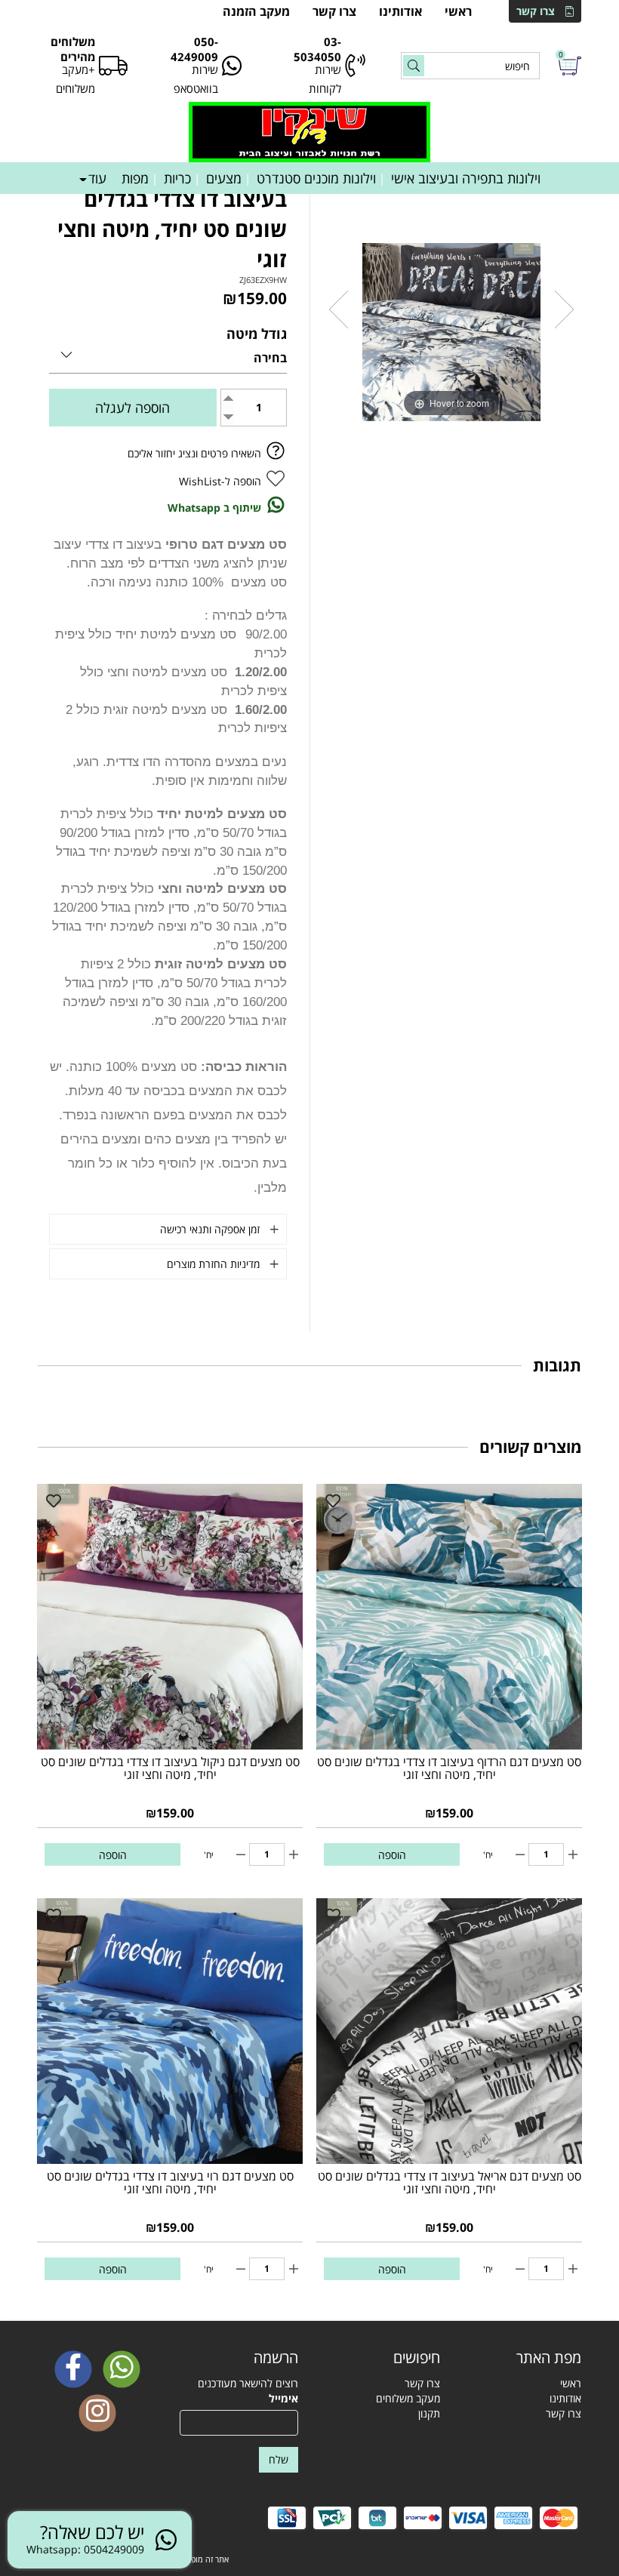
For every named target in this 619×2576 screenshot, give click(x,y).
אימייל (283, 2398)
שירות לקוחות (325, 79)
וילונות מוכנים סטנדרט (316, 178)
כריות (177, 178)
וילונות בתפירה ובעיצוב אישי (466, 178)
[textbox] (380, 2358)
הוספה (392, 1855)
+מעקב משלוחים (75, 79)
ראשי (458, 11)
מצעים (224, 178)
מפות (135, 178)
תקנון (429, 2413)
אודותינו (400, 11)
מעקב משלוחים (408, 2398)
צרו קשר (536, 11)
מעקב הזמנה (256, 11)
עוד (97, 178)
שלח (279, 2459)
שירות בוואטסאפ (196, 79)
